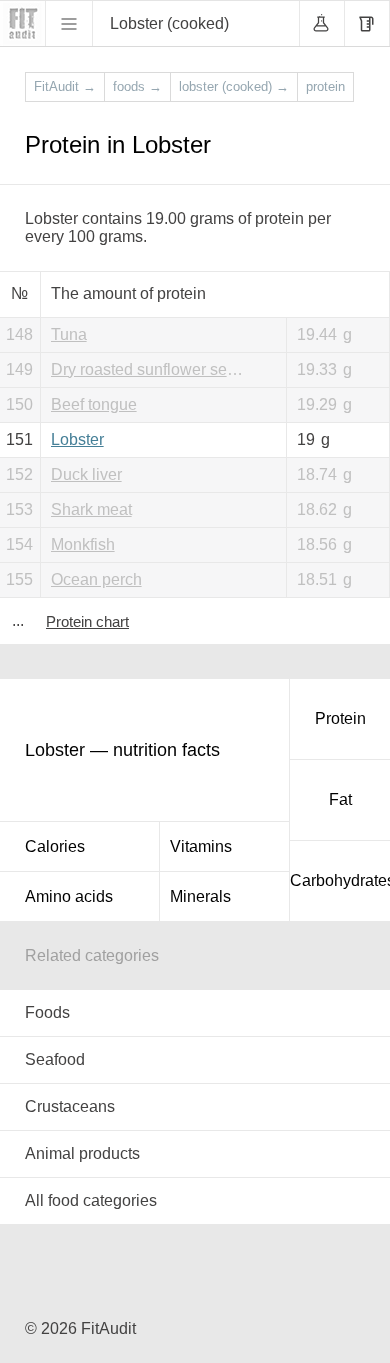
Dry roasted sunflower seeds (152, 369)
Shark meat (91, 509)
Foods (47, 1012)
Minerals (200, 896)
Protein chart (87, 621)
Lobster (77, 439)
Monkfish (83, 544)
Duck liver (86, 474)
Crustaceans (70, 1106)
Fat (340, 799)
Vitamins (201, 846)
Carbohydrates (340, 880)
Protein (340, 718)
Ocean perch (96, 579)
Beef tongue (94, 404)
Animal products (82, 1153)
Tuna (69, 334)
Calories (55, 846)
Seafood (55, 1059)
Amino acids (69, 896)
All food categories (91, 1200)
